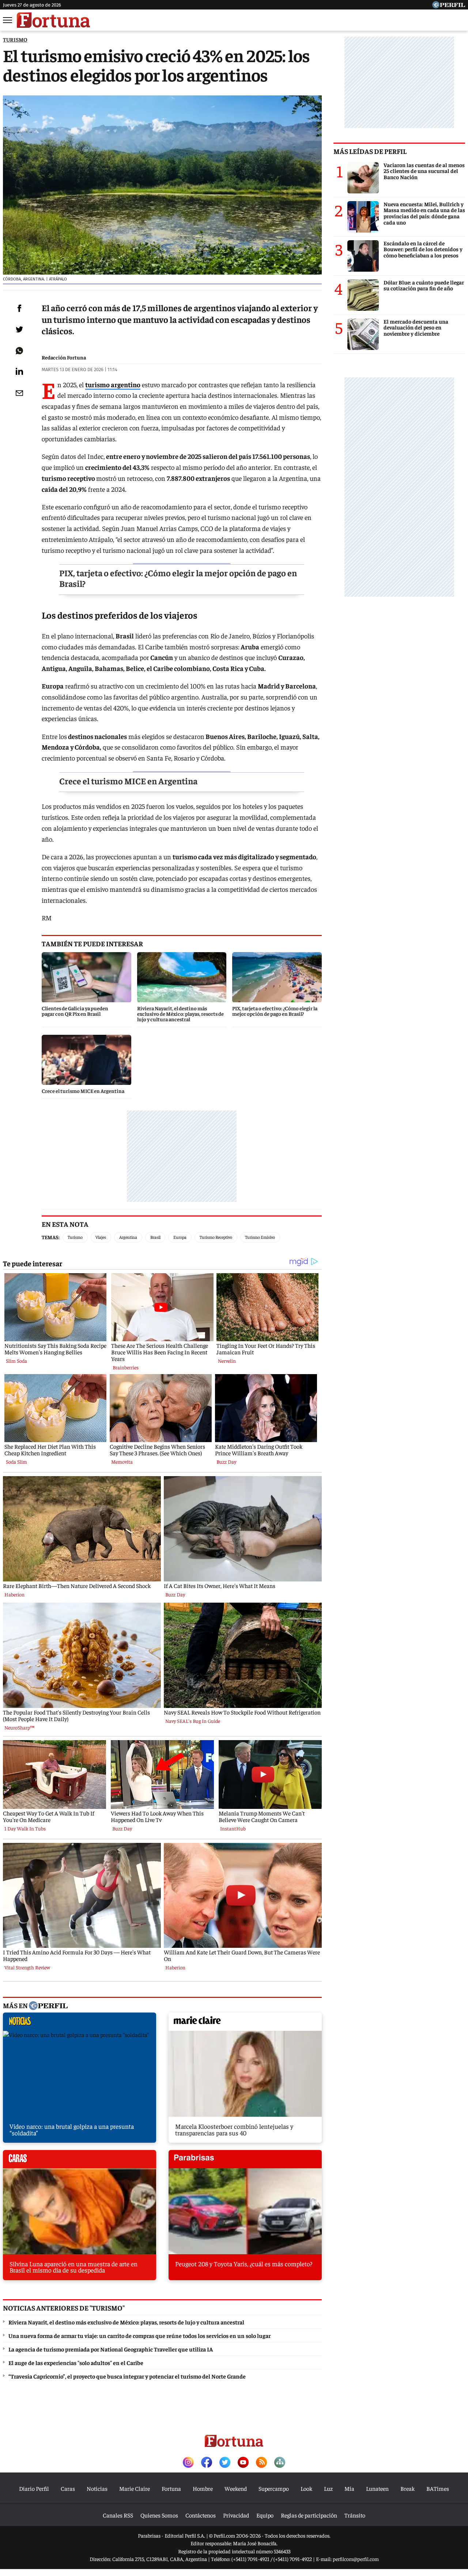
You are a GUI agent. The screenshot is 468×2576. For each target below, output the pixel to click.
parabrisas (245, 2161)
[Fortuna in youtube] (243, 2463)
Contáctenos (201, 2515)
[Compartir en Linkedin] (19, 371)
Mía (349, 2488)
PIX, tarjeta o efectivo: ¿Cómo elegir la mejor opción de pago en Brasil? (178, 578)
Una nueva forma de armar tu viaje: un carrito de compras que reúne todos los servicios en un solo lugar (139, 2335)
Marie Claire (135, 2488)
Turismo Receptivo (216, 1237)
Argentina (128, 1237)
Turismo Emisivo (260, 1237)
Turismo (75, 1237)
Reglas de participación (309, 2515)
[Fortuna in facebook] (207, 2463)
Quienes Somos (159, 2515)
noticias (80, 2024)
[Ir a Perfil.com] (449, 6)
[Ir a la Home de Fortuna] (53, 20)
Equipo (265, 2515)
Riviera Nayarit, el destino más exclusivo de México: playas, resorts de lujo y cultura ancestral (126, 2322)
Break (407, 2488)
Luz (328, 2488)
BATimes (438, 2488)
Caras (68, 2488)
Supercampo (274, 2488)
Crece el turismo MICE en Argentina (128, 781)
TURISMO (15, 39)
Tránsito (355, 2515)
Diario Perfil (34, 2488)
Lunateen (377, 2488)
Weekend (236, 2488)
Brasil (155, 1237)
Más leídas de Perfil (370, 151)
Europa (180, 1237)
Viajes (101, 1237)
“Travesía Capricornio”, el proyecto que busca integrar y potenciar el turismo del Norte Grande (127, 2376)
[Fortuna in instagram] (188, 2463)
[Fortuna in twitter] (225, 2463)
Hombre (203, 2488)
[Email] (19, 393)
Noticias (97, 2488)
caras (80, 2161)
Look (306, 2488)
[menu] (8, 20)
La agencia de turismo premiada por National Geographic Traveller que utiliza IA (111, 2349)
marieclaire (245, 2024)
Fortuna (171, 2488)
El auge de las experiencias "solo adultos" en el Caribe (76, 2362)
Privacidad (236, 2515)
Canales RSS (118, 2515)
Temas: (51, 1237)
